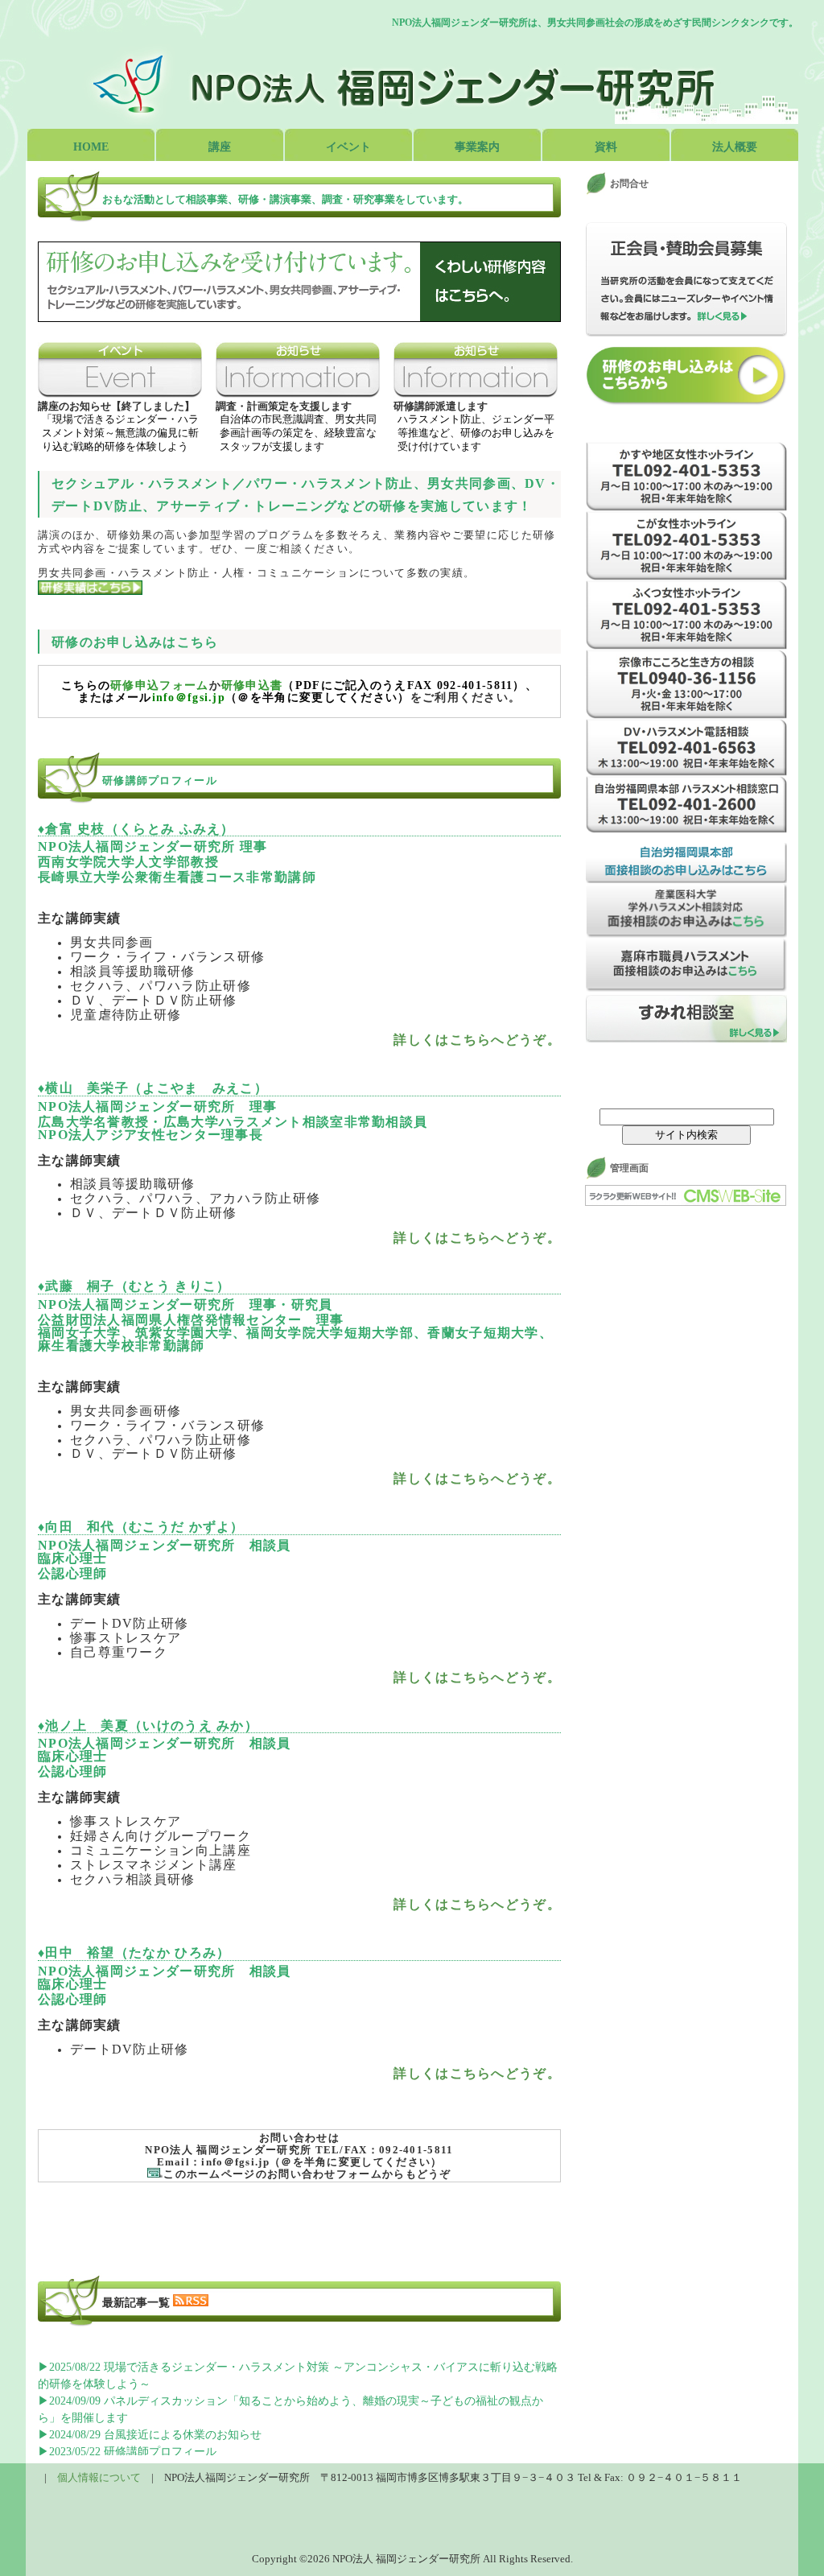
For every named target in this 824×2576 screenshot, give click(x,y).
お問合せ (629, 184)
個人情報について (99, 2477)
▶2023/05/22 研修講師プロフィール (127, 2452)
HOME (91, 147)
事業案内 (477, 147)
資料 (606, 147)
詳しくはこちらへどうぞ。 (477, 1040)
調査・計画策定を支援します (284, 406)
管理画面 (629, 1168)
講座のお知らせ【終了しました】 (116, 406)
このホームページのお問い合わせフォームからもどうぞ (307, 2174)
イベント (348, 147)
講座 (220, 147)
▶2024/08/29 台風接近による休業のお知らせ (150, 2435)
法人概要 (735, 147)
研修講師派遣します (441, 406)
